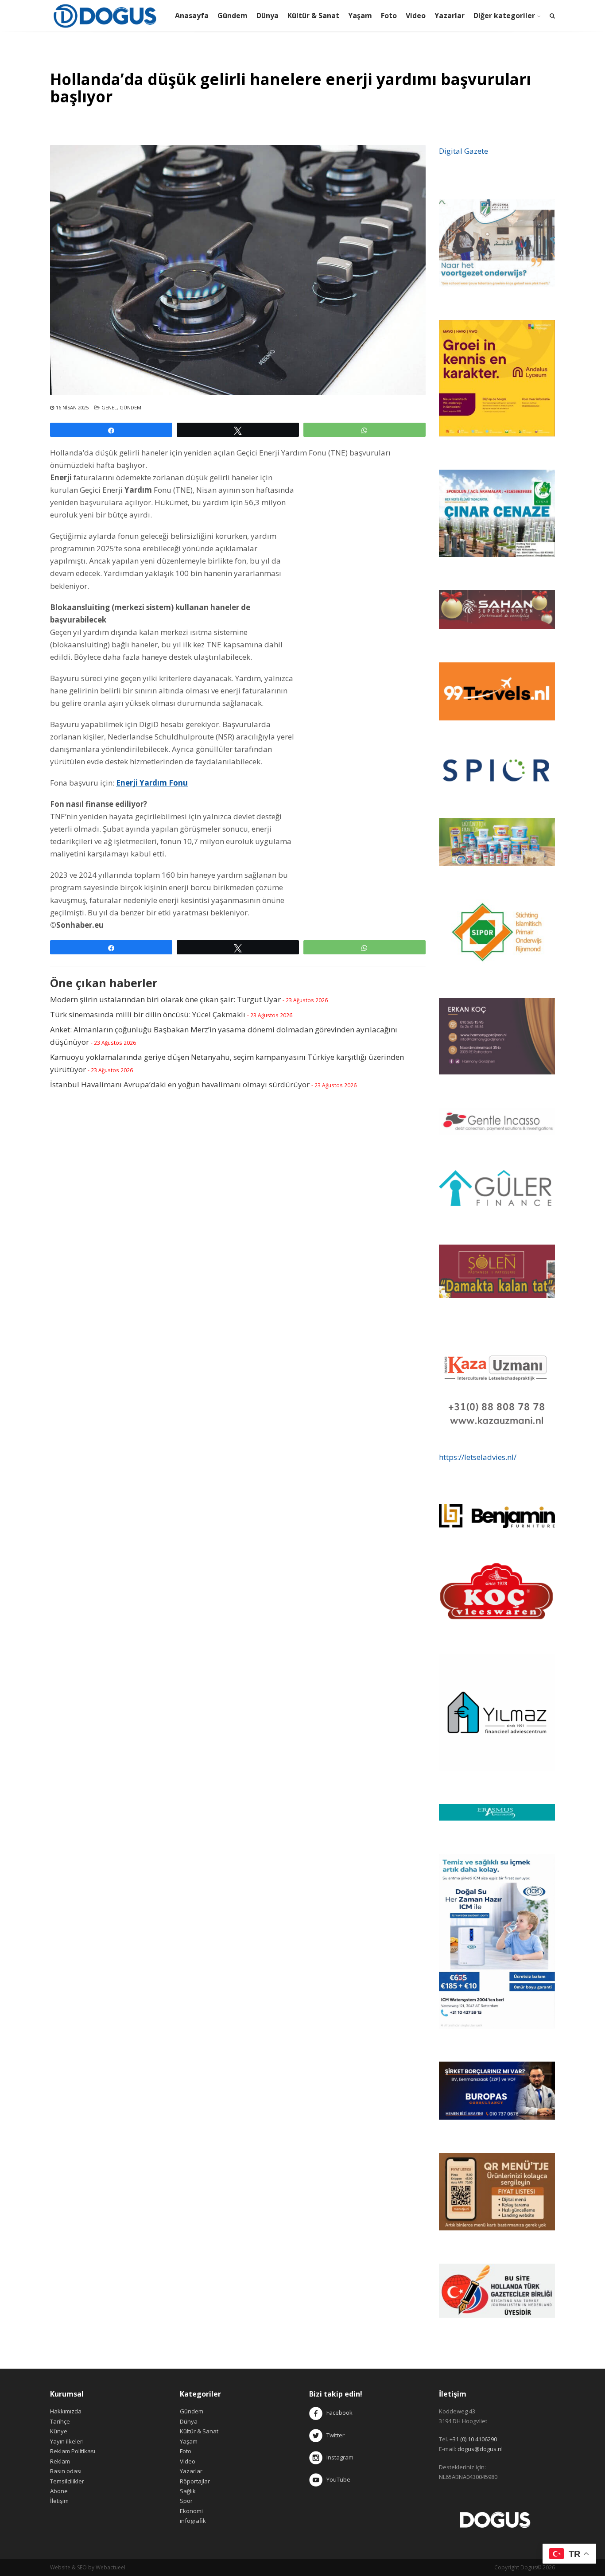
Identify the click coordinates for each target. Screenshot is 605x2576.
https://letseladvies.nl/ (478, 1457)
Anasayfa (192, 16)
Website (60, 2567)
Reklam (60, 2461)
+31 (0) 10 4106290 (473, 2439)
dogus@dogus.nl (480, 2449)
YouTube (336, 2479)
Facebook (339, 2413)
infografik (193, 2521)
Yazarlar (450, 16)
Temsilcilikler (67, 2481)
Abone (59, 2491)
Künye (59, 2431)
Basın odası (66, 2471)
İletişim (59, 2501)
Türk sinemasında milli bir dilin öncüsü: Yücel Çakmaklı (148, 1014)
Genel (109, 407)
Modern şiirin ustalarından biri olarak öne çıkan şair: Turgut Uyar (165, 999)
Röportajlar (195, 2481)
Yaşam (360, 16)
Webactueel (111, 2567)
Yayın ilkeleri (67, 2441)
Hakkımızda (66, 2411)
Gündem (233, 16)
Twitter (334, 2435)
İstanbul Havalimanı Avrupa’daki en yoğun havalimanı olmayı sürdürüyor (180, 1084)
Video (416, 16)
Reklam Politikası (73, 2451)
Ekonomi (191, 2511)
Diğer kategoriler (504, 16)
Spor (186, 2501)
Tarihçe (60, 2421)
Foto (389, 16)
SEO (82, 2567)
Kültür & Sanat (313, 16)
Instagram (339, 2457)
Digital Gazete (463, 151)
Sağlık (188, 2491)
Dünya (268, 16)
